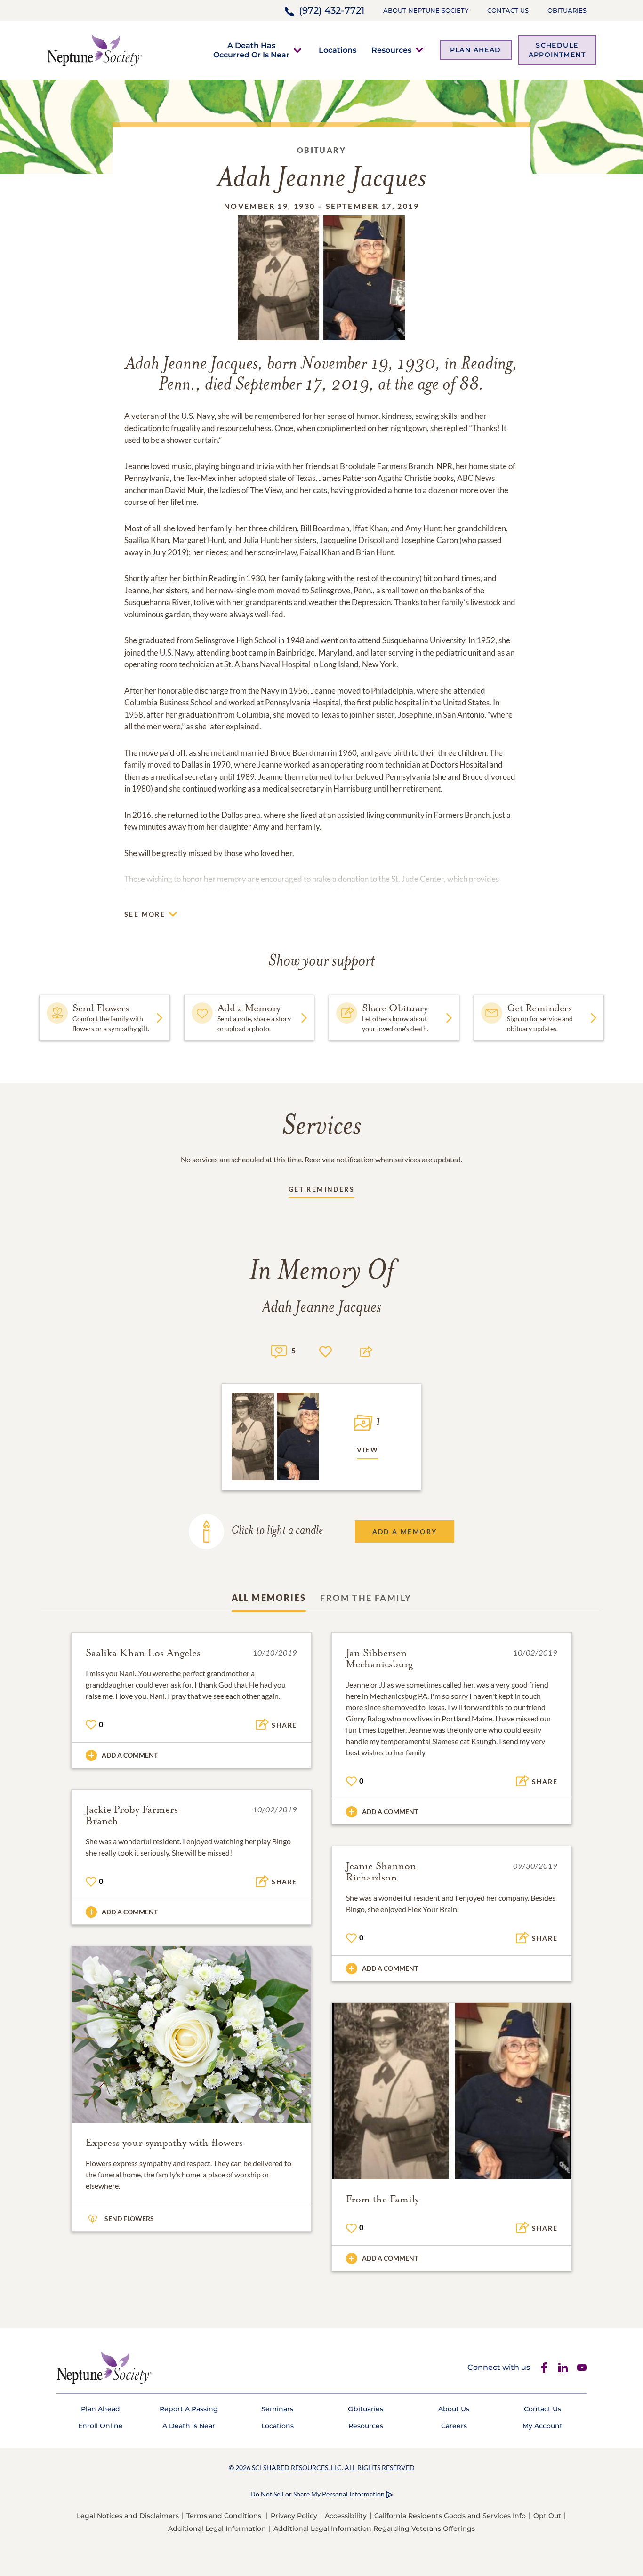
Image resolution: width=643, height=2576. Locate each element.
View (368, 1450)
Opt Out (547, 2516)
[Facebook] (544, 2368)
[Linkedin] (563, 2368)
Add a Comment (130, 1755)
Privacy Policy (294, 2516)
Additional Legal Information (217, 2528)
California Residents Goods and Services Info (450, 2516)
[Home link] (95, 49)
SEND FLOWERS (129, 2219)
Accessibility (346, 2516)
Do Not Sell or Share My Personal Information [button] (317, 2494)
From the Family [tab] (366, 1598)
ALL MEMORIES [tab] (269, 1598)
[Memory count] (279, 1350)
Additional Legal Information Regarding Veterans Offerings (374, 2528)
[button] (251, 50)
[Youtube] (582, 2368)
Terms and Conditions (224, 2516)
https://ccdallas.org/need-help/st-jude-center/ (333, 891)
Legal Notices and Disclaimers (128, 2516)
